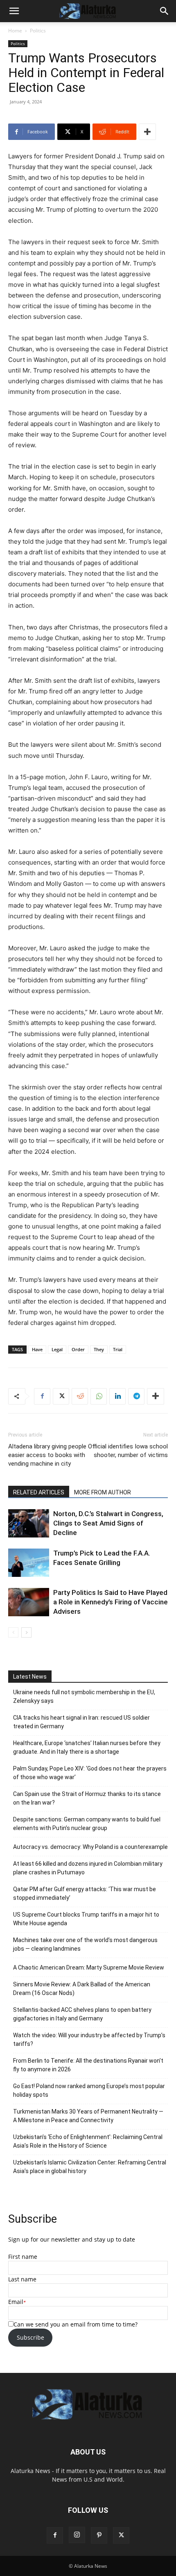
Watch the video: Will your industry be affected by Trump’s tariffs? (89, 2040)
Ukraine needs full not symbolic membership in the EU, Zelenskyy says (84, 1696)
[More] (147, 132)
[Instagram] (77, 2535)
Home (15, 31)
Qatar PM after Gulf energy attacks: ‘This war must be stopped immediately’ (85, 1893)
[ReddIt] (80, 1396)
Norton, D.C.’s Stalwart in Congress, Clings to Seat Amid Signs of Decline (108, 1523)
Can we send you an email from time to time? (76, 2324)
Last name (22, 2279)
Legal (57, 1349)
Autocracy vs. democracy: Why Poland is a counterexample (90, 1847)
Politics (38, 31)
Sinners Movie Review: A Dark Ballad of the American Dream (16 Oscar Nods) (82, 1989)
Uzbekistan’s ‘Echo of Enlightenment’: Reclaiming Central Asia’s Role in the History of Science (88, 2141)
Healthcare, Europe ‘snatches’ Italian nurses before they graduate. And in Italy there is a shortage (87, 1747)
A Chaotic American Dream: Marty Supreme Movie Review (89, 1967)
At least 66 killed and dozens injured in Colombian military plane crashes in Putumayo (88, 1868)
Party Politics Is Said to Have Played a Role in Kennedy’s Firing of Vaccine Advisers (111, 1602)
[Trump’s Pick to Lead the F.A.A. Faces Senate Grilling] (29, 1563)
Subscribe (30, 2337)
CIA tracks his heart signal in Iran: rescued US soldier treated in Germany (81, 1722)
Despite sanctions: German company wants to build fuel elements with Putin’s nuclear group (87, 1824)
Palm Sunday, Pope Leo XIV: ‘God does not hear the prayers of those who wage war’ (90, 1773)
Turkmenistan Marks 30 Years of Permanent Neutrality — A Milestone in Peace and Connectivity (88, 2116)
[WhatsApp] (99, 1396)
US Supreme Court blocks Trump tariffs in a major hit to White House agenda (86, 1919)
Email (16, 2302)
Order (78, 1349)
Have (37, 1349)
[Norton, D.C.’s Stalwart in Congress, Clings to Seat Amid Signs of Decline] (29, 1523)
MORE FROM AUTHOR (103, 1492)
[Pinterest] (99, 2535)
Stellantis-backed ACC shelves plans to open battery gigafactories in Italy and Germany (82, 2014)
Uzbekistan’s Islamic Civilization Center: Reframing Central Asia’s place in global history (90, 2167)
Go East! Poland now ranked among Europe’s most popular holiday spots (89, 2090)
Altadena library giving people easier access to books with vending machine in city (47, 1455)
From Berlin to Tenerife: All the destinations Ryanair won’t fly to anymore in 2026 (88, 2065)
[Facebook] (42, 1396)
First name (23, 2257)
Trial (118, 1349)
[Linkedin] (117, 1396)
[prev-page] (13, 1632)
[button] (14, 11)
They (99, 1349)
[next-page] (26, 1632)
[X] (61, 1396)
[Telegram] (136, 1396)
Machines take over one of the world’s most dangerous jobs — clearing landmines (85, 1944)
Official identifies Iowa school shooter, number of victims (128, 1451)
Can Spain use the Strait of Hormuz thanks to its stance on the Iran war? (87, 1798)
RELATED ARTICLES (39, 1492)
